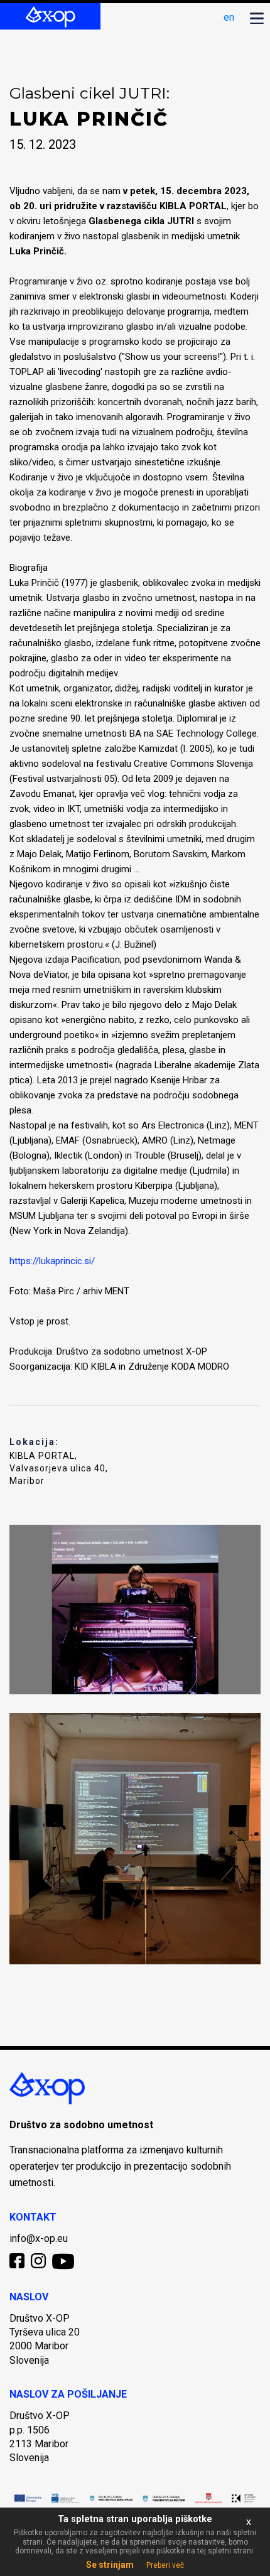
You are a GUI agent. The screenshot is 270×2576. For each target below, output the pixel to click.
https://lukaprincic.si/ (52, 1261)
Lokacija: (34, 1442)
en (229, 17)
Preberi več (165, 2565)
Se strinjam (110, 2565)
